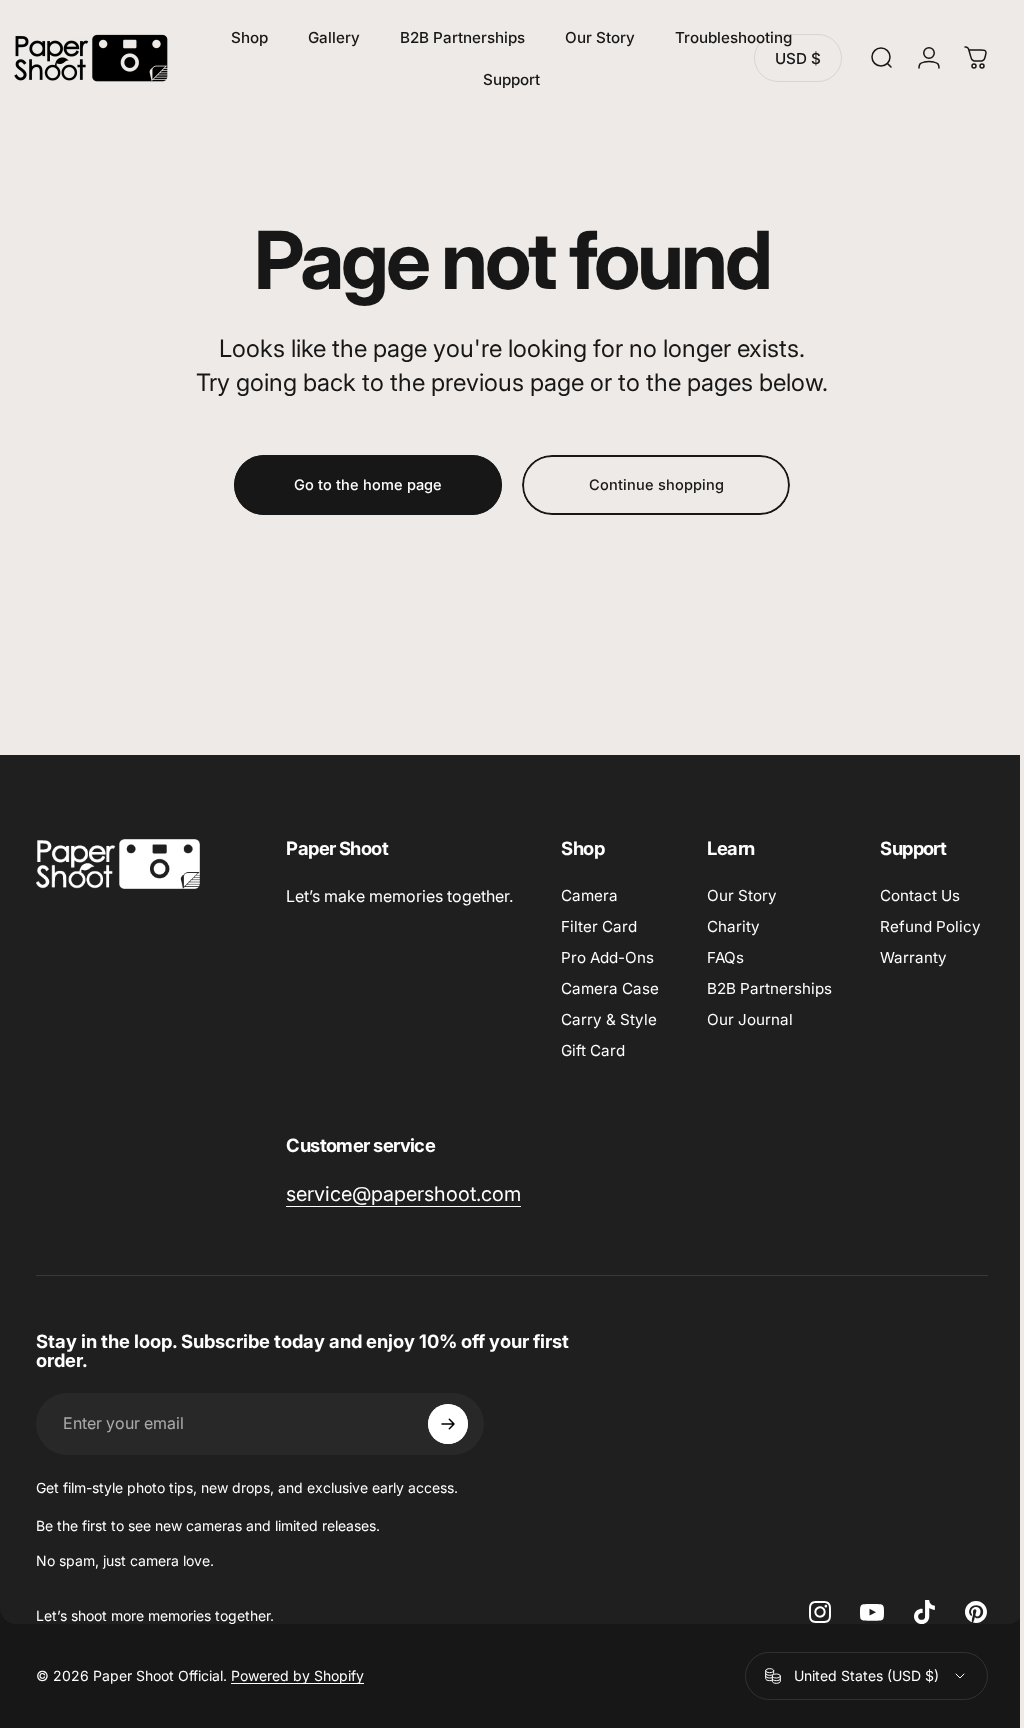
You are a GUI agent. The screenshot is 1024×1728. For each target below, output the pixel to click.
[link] (552, 1194)
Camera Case (610, 988)
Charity (733, 926)
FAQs (725, 957)
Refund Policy (336, 1222)
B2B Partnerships (769, 988)
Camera (589, 895)
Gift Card (593, 1050)
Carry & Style (609, 1019)
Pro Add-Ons (607, 957)
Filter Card (599, 926)
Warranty (319, 1253)
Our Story (742, 895)
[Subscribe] (448, 1480)
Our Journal (750, 1019)
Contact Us (326, 1191)
